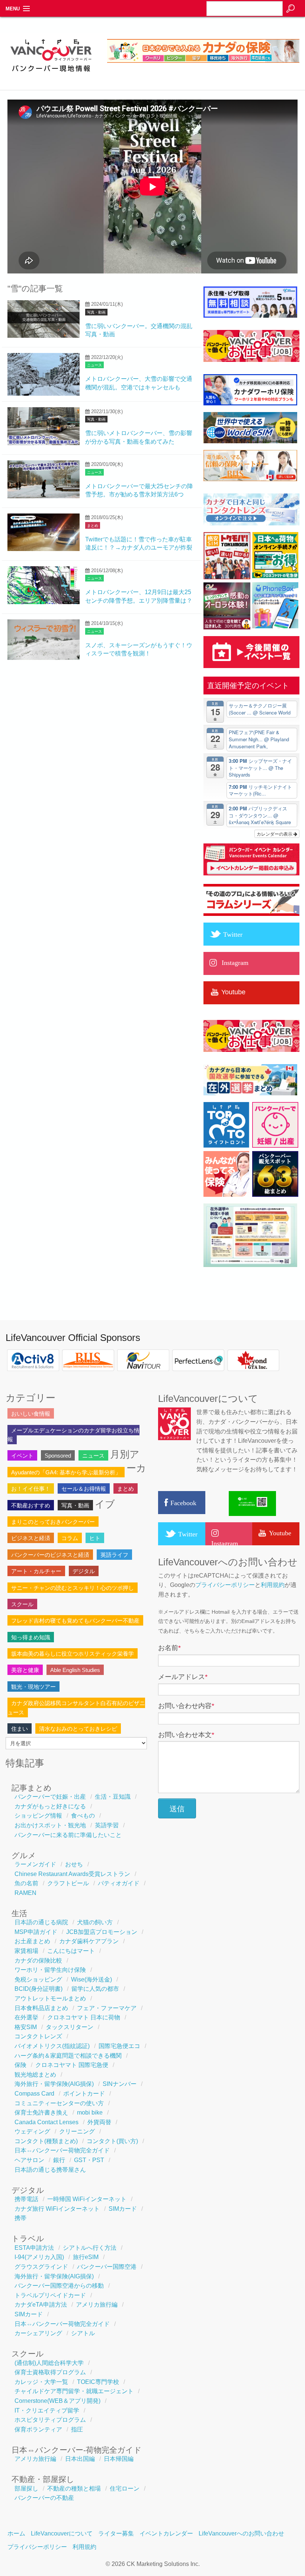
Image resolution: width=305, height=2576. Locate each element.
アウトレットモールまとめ (50, 1998)
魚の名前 (26, 1883)
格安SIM (26, 2027)
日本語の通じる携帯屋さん (50, 2170)
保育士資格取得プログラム (50, 2372)
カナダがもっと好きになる (50, 1806)
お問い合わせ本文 (186, 1735)
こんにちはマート (71, 1951)
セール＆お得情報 (84, 1489)
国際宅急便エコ (119, 2046)
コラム (70, 1538)
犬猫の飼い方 (95, 1922)
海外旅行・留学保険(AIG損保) (54, 2084)
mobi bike (90, 2112)
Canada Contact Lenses (46, 2122)
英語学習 (107, 1825)
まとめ (93, 526)
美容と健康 (25, 1670)
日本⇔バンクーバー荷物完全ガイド (62, 2150)
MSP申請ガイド (36, 1932)
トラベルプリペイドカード (50, 2295)
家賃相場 (26, 1951)
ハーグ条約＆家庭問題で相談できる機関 (68, 2056)
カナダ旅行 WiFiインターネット (57, 2209)
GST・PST (89, 2160)
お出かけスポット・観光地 (50, 1825)
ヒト (95, 1538)
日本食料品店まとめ (41, 2008)
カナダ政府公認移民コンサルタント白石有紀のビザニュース (76, 1707)
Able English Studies (75, 1670)
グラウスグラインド (41, 2267)
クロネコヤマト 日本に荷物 (84, 2017)
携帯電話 (26, 2199)
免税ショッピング (38, 1979)
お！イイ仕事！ (31, 1489)
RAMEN (25, 1893)
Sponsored (58, 1456)
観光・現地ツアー (33, 1687)
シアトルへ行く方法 (90, 2248)
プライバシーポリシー (225, 1585)
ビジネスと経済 (31, 1538)
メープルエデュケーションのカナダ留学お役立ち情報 (73, 1435)
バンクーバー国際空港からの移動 (59, 2286)
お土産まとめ (32, 1941)
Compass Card (34, 2094)
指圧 (77, 2429)
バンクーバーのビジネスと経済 (50, 1555)
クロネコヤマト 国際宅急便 (72, 2065)
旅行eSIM (86, 2257)
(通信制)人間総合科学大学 (49, 2363)
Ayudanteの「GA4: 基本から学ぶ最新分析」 (66, 1472)
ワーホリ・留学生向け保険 (50, 1970)
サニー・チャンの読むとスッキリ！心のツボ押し (73, 1588)
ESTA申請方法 (34, 2248)
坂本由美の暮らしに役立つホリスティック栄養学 (73, 1654)
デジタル (84, 1571)
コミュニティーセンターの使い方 (59, 2103)
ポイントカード (84, 2094)
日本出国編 (80, 2459)
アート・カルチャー (36, 1571)
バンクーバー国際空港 (107, 2267)
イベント (22, 1456)
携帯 (20, 2218)
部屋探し (26, 2488)
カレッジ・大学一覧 (41, 2382)
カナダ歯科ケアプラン (89, 1941)
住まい (20, 1729)
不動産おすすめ (31, 1505)
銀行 (59, 2160)
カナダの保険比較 (38, 1961)
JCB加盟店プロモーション (102, 1932)
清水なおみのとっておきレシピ (78, 1729)
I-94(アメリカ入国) (39, 2257)
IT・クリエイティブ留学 (47, 2410)
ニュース (94, 365)
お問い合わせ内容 (186, 1706)
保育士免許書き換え (41, 2112)
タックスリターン (70, 2027)
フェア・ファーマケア (107, 2008)
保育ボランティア (38, 2429)
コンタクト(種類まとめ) (46, 2141)
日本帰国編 (119, 2459)
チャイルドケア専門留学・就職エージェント (74, 2391)
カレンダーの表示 (275, 834)
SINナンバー (120, 2084)
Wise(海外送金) (91, 1979)
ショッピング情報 (38, 1816)
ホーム (16, 2533)
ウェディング (32, 2131)
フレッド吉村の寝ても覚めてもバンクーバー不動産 (75, 1621)
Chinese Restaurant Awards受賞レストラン (72, 1874)
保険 (20, 2065)
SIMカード (123, 2209)
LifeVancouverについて (62, 2533)
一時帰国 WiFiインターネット (87, 2199)
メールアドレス (183, 1677)
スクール (22, 1604)
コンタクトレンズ (38, 2036)
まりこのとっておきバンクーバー (53, 1522)
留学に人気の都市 (95, 1989)
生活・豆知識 (113, 1797)
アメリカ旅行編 (97, 2305)
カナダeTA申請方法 (41, 2305)
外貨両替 (99, 2122)
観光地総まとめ (35, 2075)
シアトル (83, 2333)
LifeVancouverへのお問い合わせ (241, 2533)
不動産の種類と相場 (74, 2488)
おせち (74, 1864)
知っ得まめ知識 (31, 1637)
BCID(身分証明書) (38, 1989)
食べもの (83, 1816)
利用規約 (273, 1585)
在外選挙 (26, 2017)
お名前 (169, 1648)
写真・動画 (96, 312)
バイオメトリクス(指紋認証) (52, 2046)
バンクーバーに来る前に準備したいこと (68, 1835)
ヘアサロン (29, 2160)
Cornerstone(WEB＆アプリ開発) (57, 2401)
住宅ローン (125, 2488)
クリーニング (77, 2131)
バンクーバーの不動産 (44, 2498)
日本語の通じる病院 (41, 1922)
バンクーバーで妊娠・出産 (50, 1797)
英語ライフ (114, 1555)
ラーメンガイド (35, 1864)
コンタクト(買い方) (112, 2141)
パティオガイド (119, 1883)
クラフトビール (68, 1883)
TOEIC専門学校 (98, 2382)
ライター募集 (116, 2533)
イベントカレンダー (166, 2533)
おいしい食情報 (31, 1414)
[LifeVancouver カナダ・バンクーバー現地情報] (51, 75)
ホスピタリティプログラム (50, 2420)
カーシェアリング (38, 2333)
